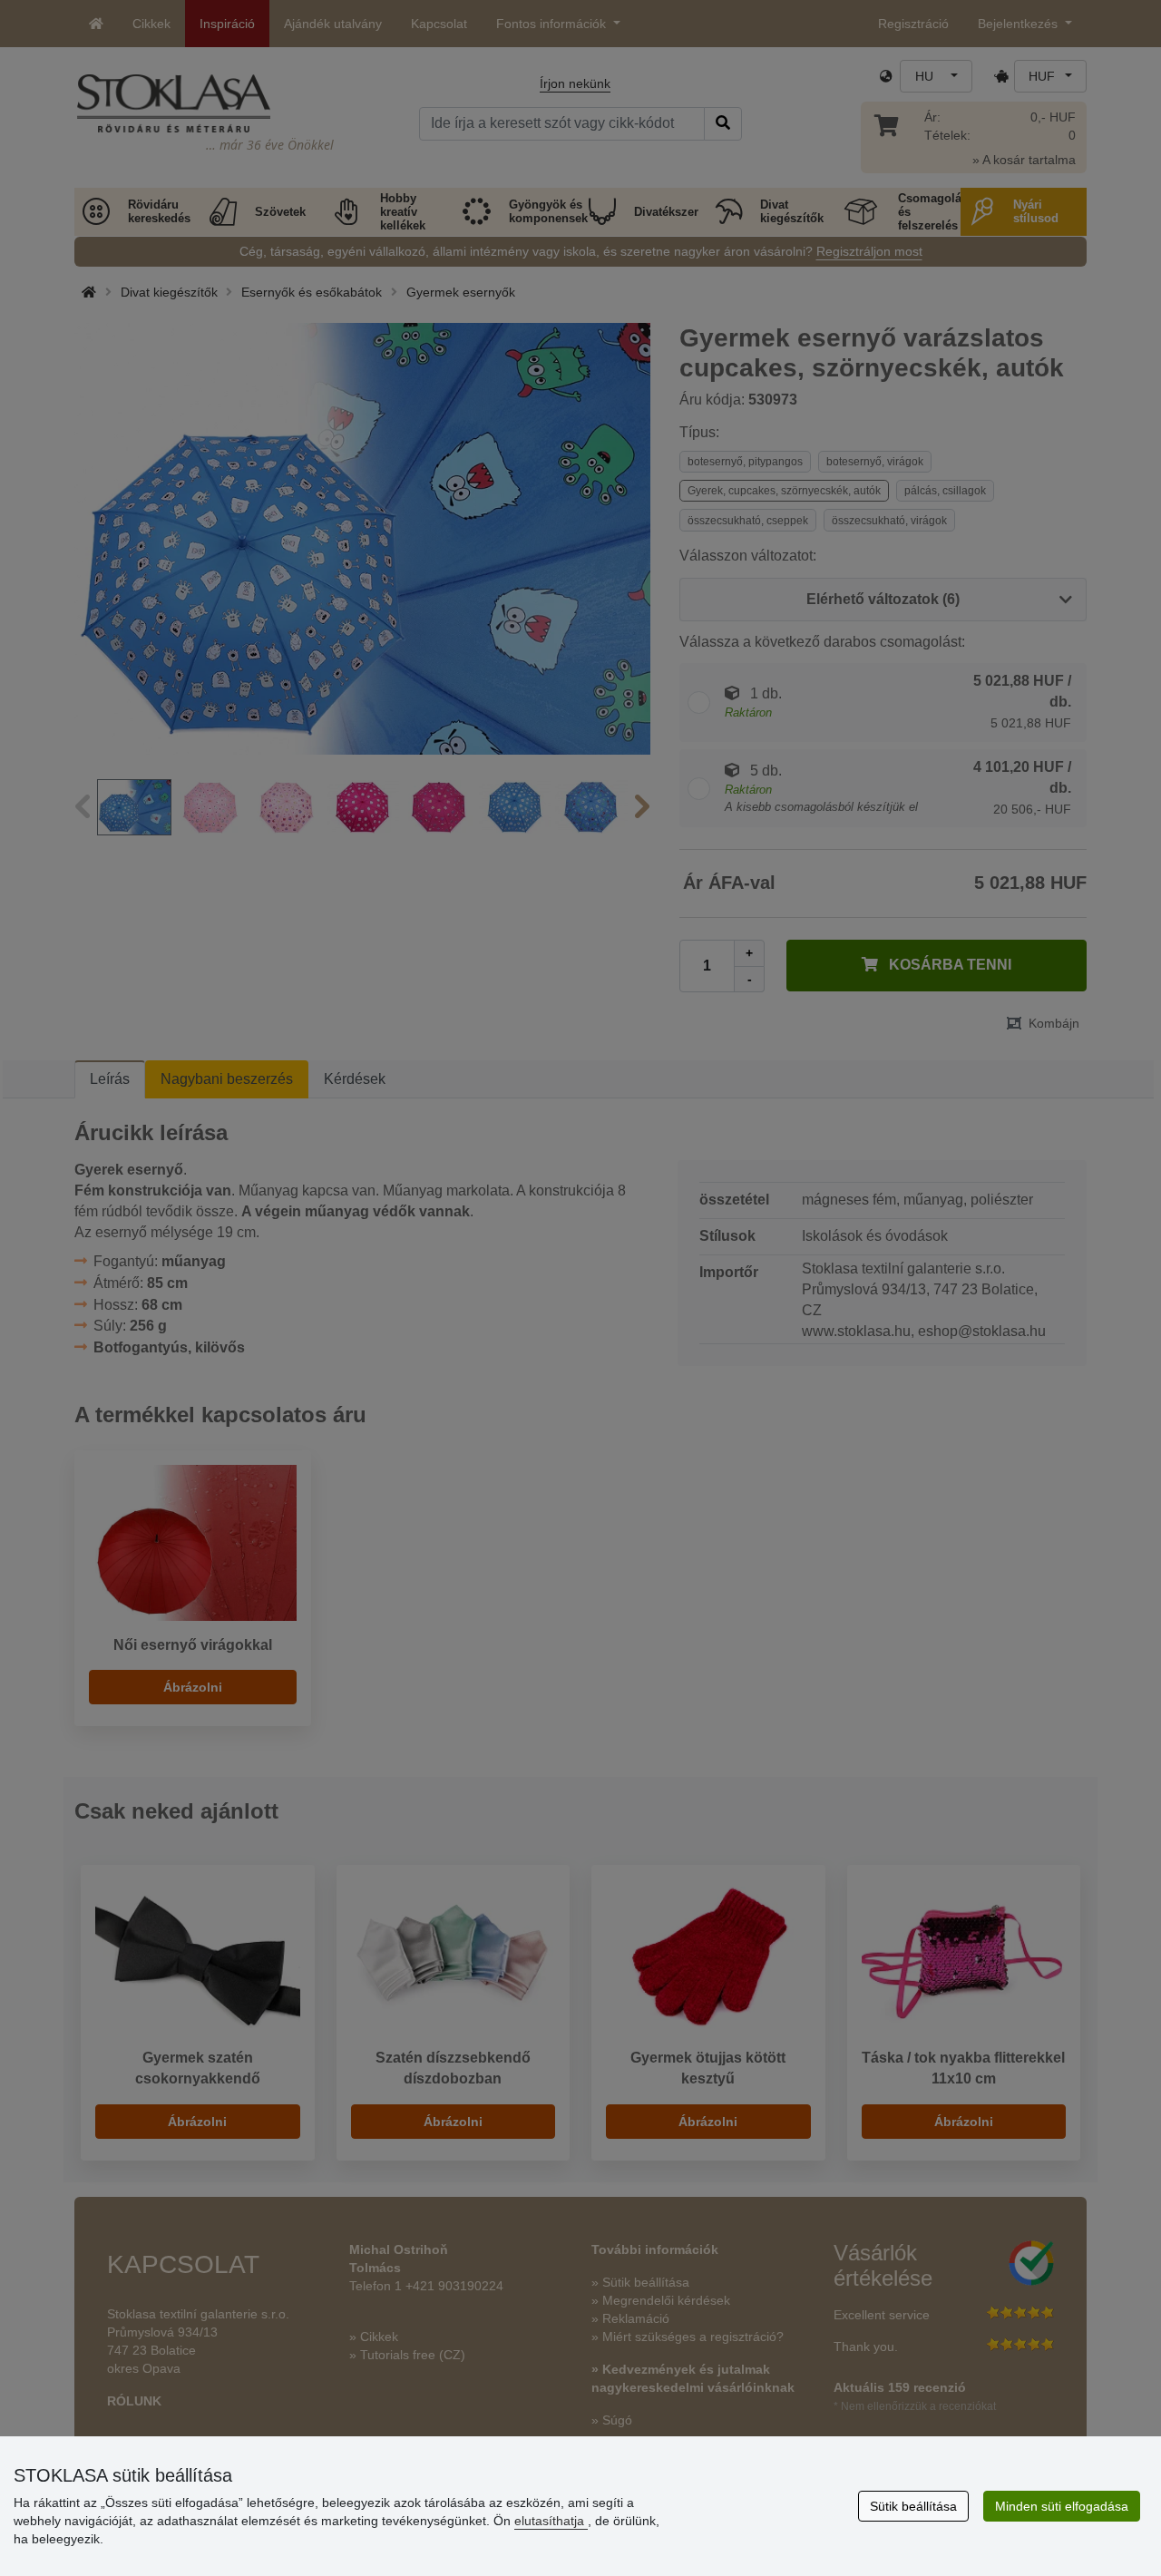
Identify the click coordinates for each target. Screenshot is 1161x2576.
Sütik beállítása (913, 2506)
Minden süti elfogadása (1062, 2506)
